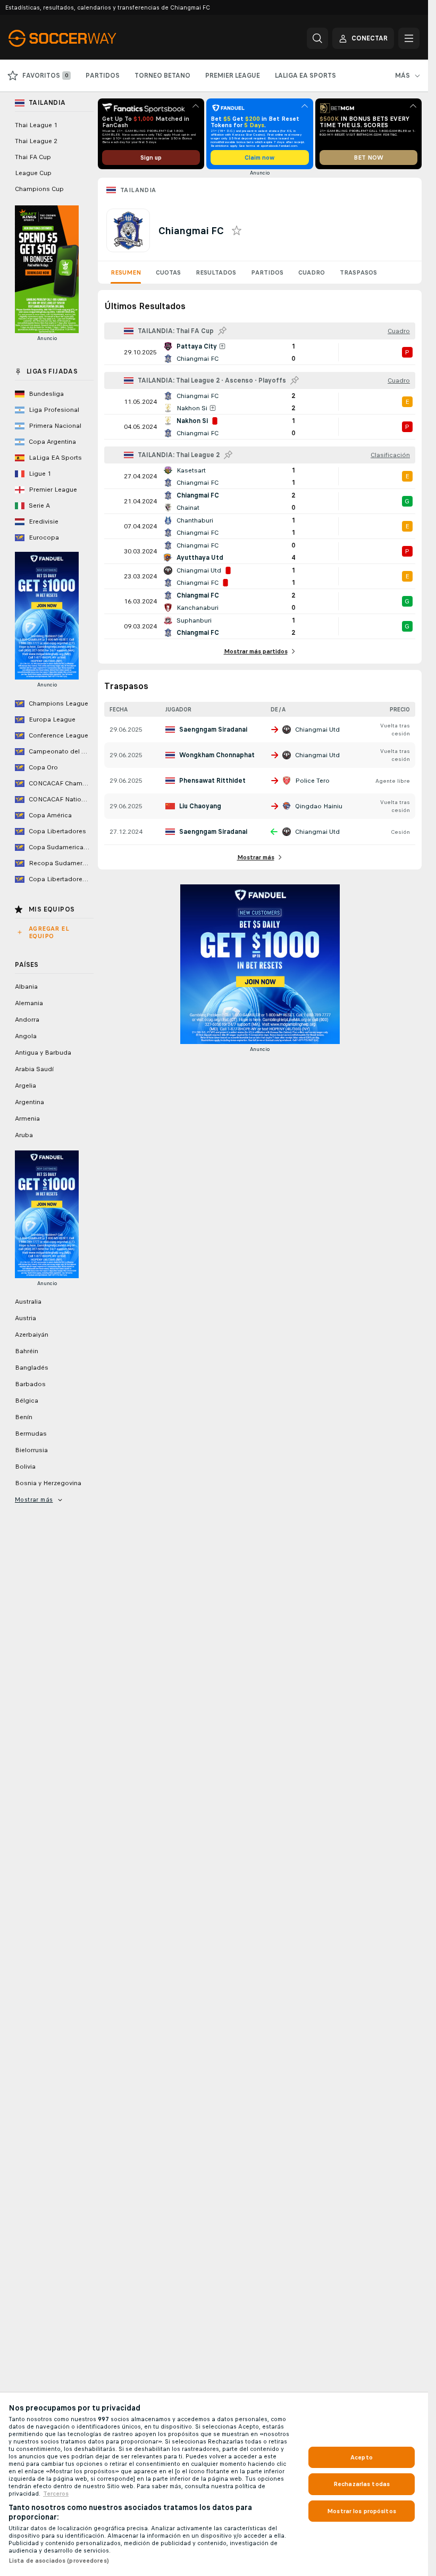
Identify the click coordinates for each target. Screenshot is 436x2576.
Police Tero (312, 781)
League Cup (33, 173)
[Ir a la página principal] (82, 38)
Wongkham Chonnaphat (217, 755)
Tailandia (138, 190)
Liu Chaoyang (200, 806)
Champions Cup (39, 189)
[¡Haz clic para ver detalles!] (260, 352)
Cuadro (312, 272)
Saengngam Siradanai (213, 730)
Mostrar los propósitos (362, 2511)
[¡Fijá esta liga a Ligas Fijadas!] (222, 331)
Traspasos (358, 272)
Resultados (216, 272)
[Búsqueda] (317, 38)
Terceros (56, 2494)
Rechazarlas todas (362, 2484)
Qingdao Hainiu (319, 806)
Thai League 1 (36, 125)
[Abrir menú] (409, 38)
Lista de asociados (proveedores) (59, 2561)
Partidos (267, 272)
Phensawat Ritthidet (212, 781)
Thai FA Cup (33, 157)
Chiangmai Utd (317, 730)
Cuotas (168, 272)
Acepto (362, 2457)
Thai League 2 (36, 141)
